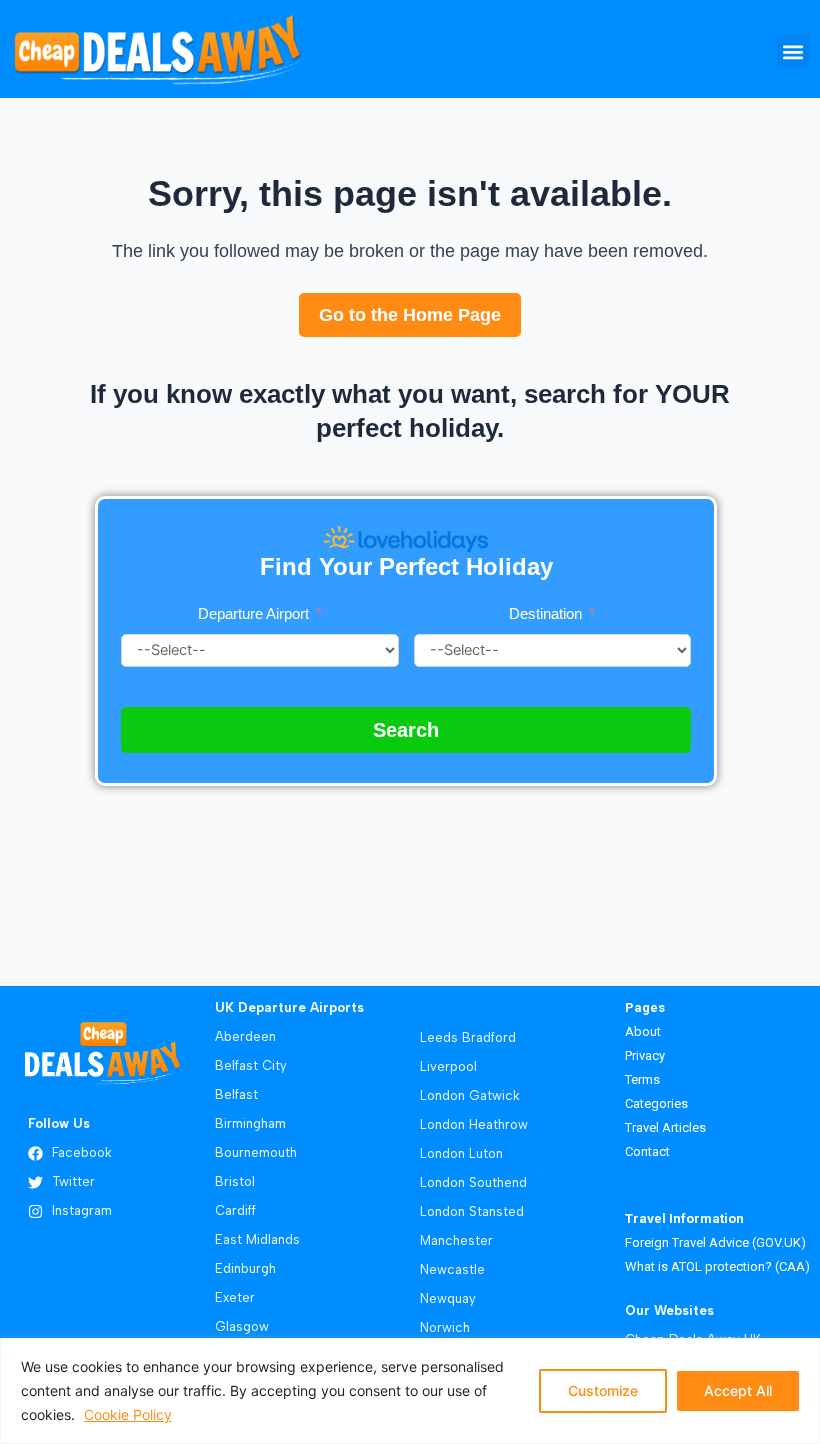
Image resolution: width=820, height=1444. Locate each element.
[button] (793, 51)
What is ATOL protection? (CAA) (717, 1266)
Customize (603, 1390)
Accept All (738, 1390)
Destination (547, 614)
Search (406, 730)
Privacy (645, 1055)
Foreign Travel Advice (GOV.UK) (715, 1242)
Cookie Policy (128, 1414)
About (643, 1031)
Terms (644, 1079)
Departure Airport (253, 614)
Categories (656, 1103)
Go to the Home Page (410, 315)
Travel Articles (665, 1127)
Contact (647, 1151)
